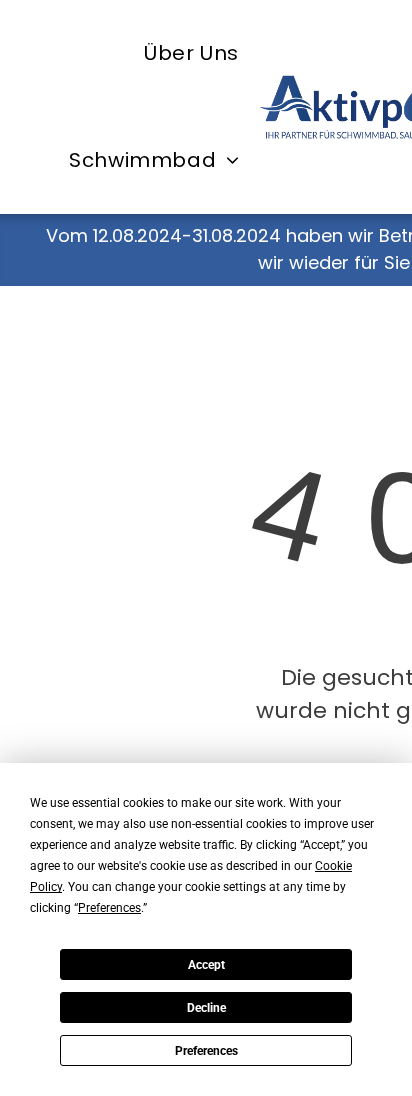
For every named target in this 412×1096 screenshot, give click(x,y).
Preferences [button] (109, 908)
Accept (206, 965)
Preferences (206, 1051)
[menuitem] (191, 53)
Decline (206, 1008)
